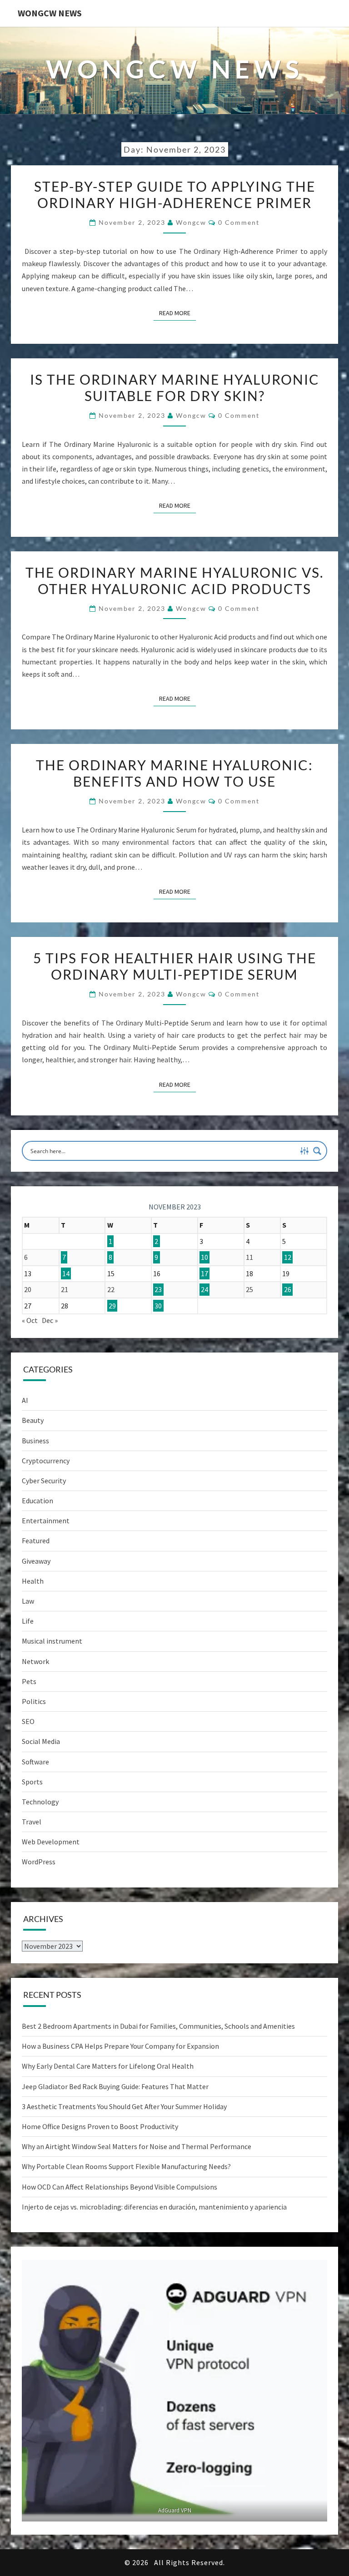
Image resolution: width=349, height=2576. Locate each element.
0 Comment (239, 222)
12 (288, 1257)
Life (28, 1621)
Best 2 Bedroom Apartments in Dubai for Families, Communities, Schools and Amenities (158, 2026)
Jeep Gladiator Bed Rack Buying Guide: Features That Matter (115, 2086)
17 (204, 1273)
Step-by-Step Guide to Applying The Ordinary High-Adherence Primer (175, 194)
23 (158, 1289)
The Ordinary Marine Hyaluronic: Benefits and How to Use (174, 773)
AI (25, 1400)
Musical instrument (52, 1641)
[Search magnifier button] (317, 1151)
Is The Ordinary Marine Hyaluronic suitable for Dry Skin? (175, 387)
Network (35, 1661)
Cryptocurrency (46, 1461)
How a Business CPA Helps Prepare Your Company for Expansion (120, 2046)
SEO (28, 1721)
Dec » (50, 1320)
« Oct (30, 1320)
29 (112, 1306)
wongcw (191, 222)
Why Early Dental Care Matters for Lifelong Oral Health (108, 2066)
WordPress (39, 1862)
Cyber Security (44, 1481)
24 (204, 1289)
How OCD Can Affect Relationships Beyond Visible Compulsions (120, 2187)
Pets (29, 1681)
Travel (32, 1822)
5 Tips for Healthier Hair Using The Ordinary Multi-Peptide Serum (175, 966)
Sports (32, 1782)
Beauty (33, 1420)
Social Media (41, 1741)
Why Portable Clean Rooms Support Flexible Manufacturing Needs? (126, 2166)
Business (35, 1441)
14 (66, 1273)
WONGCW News (50, 13)
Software (35, 1762)
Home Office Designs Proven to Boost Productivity (100, 2126)
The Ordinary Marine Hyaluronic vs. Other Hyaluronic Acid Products (174, 580)
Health (33, 1581)
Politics (34, 1701)
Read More (177, 313)
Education (37, 1501)
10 (204, 1257)
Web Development (51, 1842)
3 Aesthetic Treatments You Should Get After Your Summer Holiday (124, 2106)
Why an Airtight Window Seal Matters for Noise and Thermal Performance (137, 2146)
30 (158, 1306)
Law (28, 1601)
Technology (40, 1802)
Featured (36, 1541)
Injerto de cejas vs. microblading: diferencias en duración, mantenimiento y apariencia (154, 2207)
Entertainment (46, 1521)
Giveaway (36, 1561)
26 (288, 1289)
